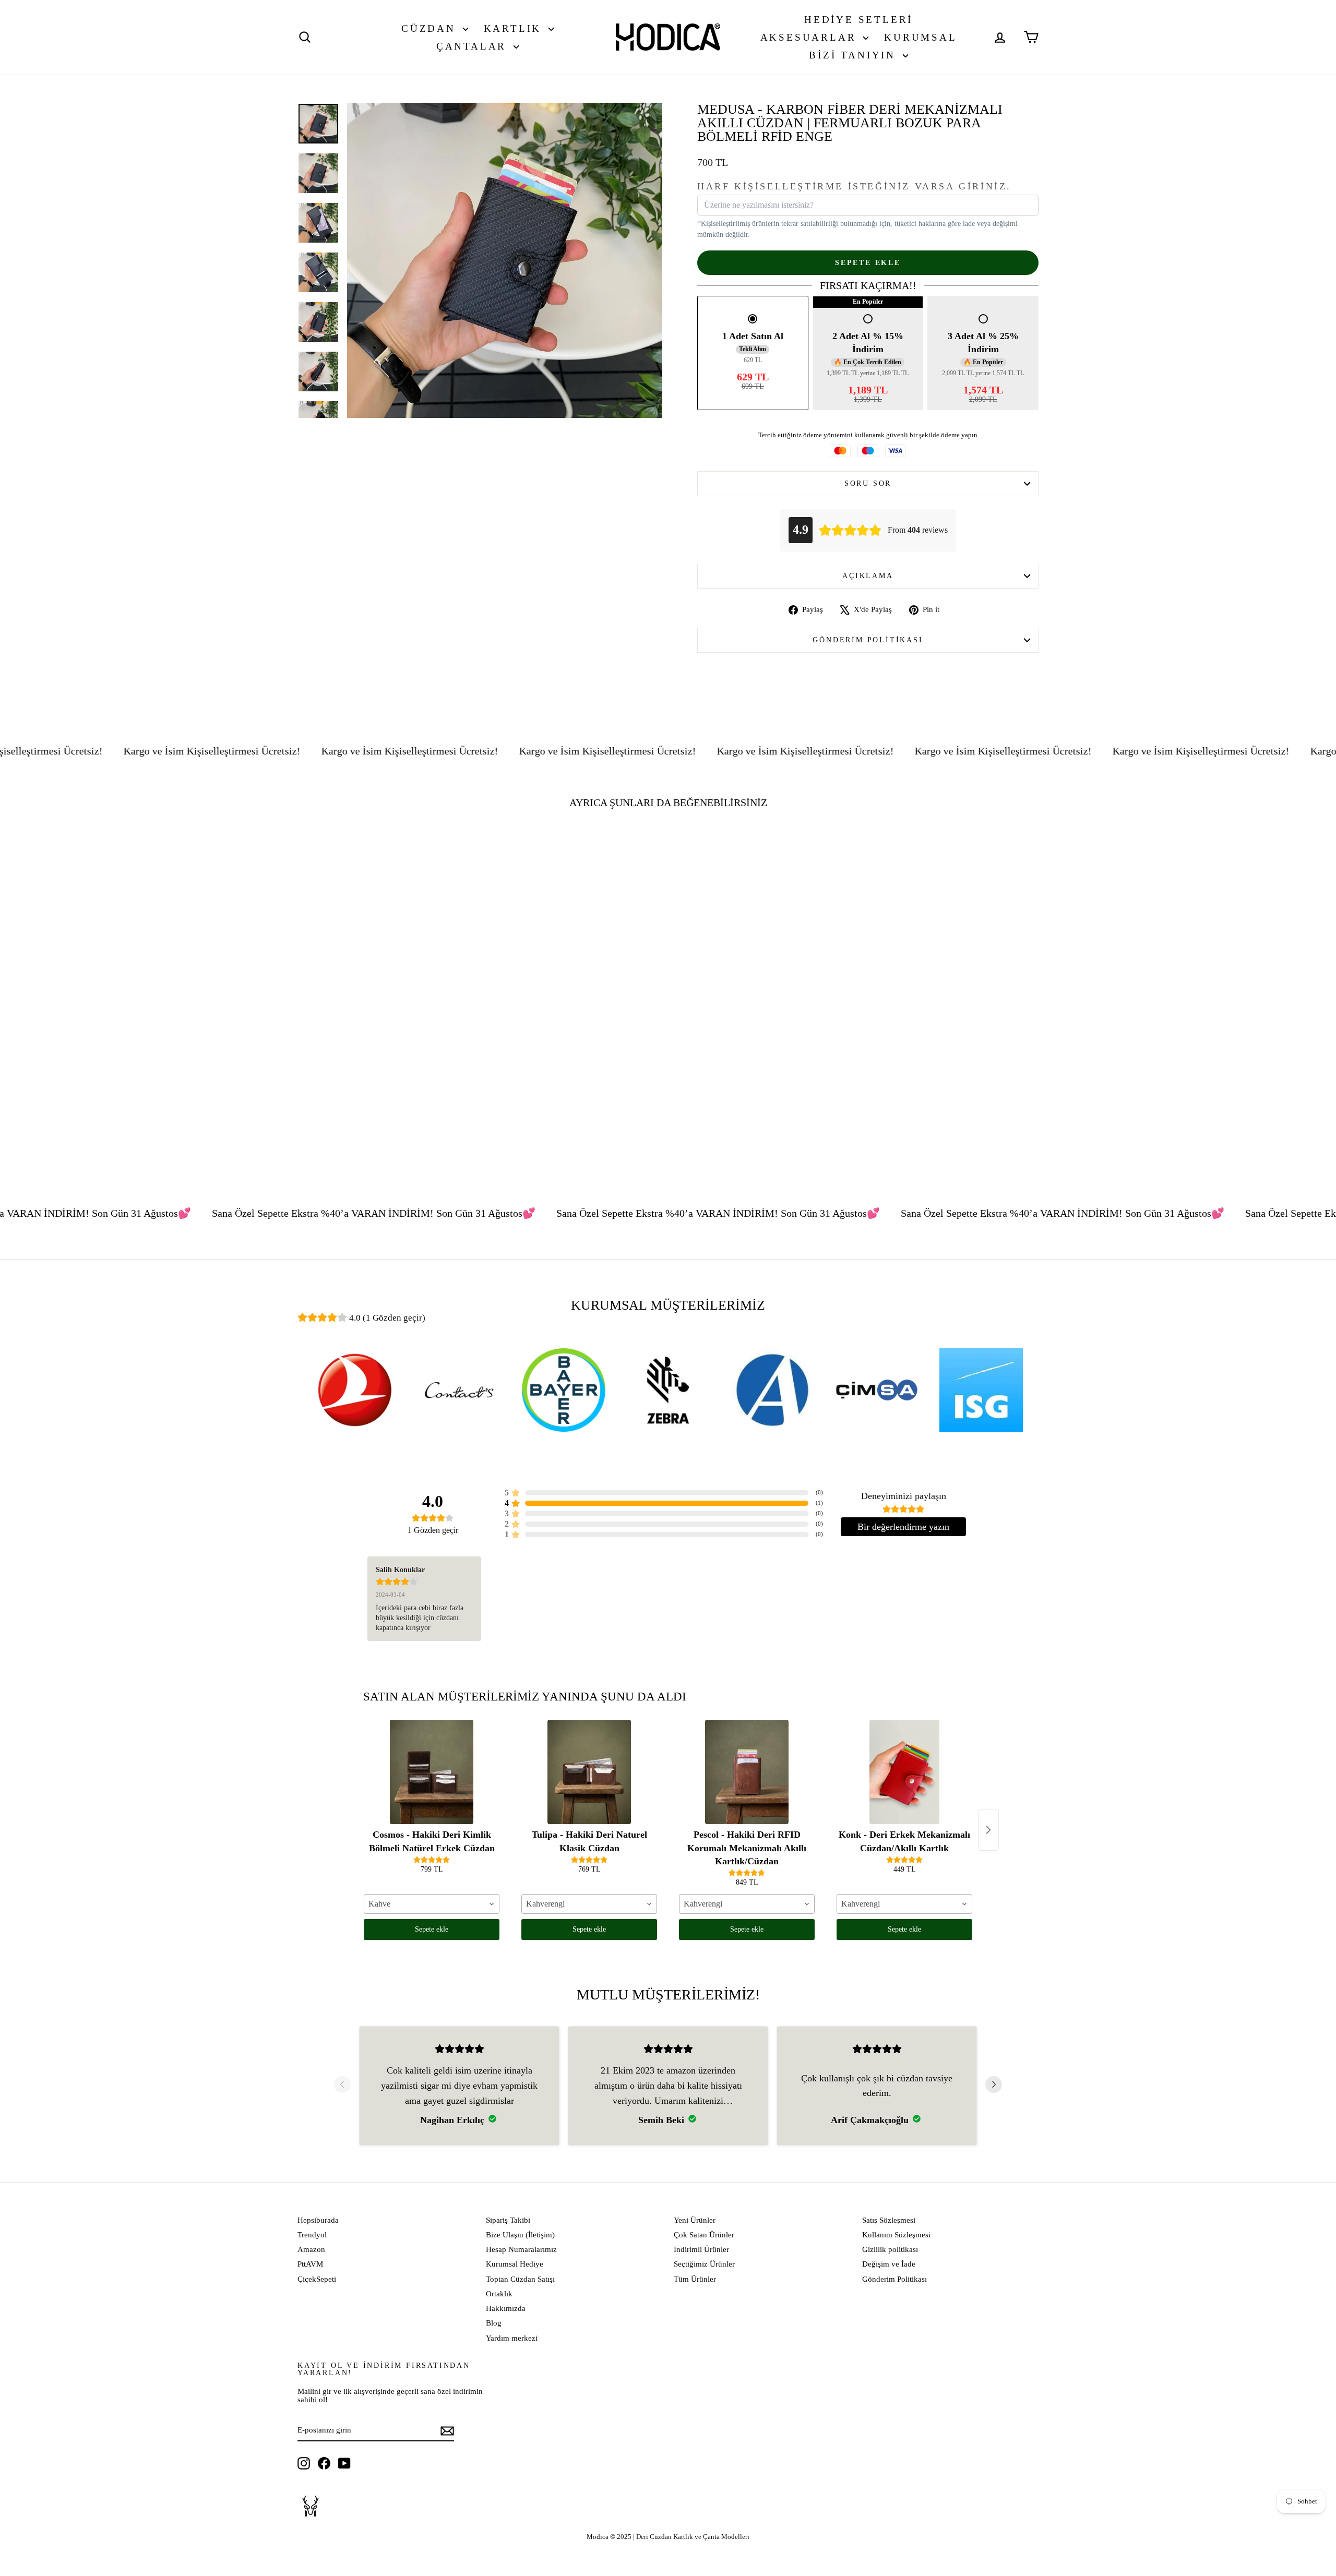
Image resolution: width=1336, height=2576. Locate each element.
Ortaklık (499, 2294)
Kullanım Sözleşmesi (896, 2235)
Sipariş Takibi (508, 2220)
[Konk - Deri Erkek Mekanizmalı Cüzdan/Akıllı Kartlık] (904, 1772)
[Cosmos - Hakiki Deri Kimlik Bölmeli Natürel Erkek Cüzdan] (432, 1772)
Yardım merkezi (512, 2338)
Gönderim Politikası (868, 640)
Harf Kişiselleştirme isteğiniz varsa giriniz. (854, 187)
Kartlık (515, 28)
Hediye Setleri (858, 20)
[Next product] (988, 1830)
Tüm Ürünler (695, 2279)
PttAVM (310, 2264)
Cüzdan (431, 28)
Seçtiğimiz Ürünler (704, 2264)
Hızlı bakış (386, 1087)
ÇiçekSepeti (317, 2279)
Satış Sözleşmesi (889, 2220)
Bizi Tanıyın (854, 55)
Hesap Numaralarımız (521, 2249)
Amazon (311, 2249)
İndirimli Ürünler (701, 2249)
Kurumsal (920, 37)
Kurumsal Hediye (515, 2264)
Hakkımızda (506, 2308)
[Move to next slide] (994, 2086)
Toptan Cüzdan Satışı (520, 2279)
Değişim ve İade (889, 2264)
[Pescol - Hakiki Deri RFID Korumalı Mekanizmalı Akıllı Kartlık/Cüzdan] (747, 1772)
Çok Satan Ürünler (704, 2235)
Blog (494, 2323)
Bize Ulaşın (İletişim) (520, 2235)
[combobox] (432, 1904)
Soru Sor (868, 483)
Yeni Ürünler (695, 2220)
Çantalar (474, 46)
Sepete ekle (432, 1929)
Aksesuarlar (811, 37)
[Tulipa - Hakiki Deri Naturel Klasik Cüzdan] (589, 1772)
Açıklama (868, 576)
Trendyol (312, 2235)
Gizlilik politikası (890, 2249)
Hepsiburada (318, 2220)
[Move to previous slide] (342, 2086)
